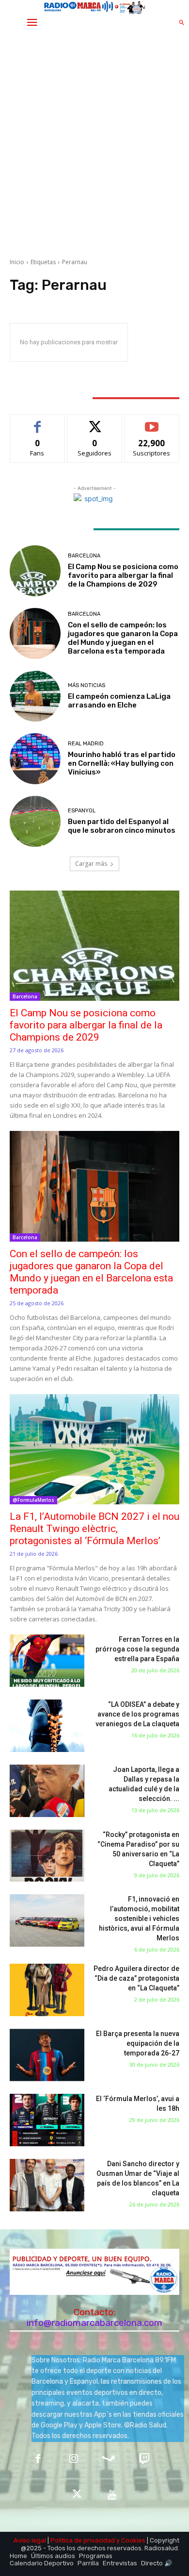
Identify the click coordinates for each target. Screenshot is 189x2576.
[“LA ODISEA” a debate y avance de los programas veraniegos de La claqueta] (47, 1726)
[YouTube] (112, 2495)
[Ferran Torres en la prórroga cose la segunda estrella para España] (47, 1661)
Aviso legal (30, 2540)
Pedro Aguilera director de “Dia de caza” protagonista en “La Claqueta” (136, 1978)
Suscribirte (152, 422)
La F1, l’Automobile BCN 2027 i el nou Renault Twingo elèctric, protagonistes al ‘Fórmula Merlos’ (94, 1529)
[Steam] (109, 2460)
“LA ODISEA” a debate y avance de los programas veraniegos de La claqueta (137, 1714)
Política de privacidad (83, 2540)
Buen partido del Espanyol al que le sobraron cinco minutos (122, 826)
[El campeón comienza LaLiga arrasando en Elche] (35, 696)
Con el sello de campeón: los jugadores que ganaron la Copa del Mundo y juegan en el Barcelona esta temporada (123, 638)
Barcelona (84, 556)
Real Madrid (86, 744)
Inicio (17, 262)
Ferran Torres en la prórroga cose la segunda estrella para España (137, 1649)
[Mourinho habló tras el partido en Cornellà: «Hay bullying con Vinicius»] (35, 759)
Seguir (95, 422)
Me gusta (38, 422)
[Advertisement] (94, 146)
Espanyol (82, 811)
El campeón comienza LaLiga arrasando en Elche (119, 701)
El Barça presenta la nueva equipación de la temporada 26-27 (138, 2043)
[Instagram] (73, 2460)
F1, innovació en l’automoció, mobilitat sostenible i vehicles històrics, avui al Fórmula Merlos (139, 1919)
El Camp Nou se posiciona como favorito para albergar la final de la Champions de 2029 (123, 575)
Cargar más (91, 864)
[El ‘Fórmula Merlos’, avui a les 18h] (47, 2120)
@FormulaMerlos (33, 1500)
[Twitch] (144, 2460)
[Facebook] (38, 2460)
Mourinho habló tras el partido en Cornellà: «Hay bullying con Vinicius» (122, 763)
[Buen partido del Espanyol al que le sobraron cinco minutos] (35, 821)
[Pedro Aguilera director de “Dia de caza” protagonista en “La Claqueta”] (47, 1990)
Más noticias (87, 685)
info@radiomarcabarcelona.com (94, 2323)
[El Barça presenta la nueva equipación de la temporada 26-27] (47, 2055)
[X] (77, 2495)
